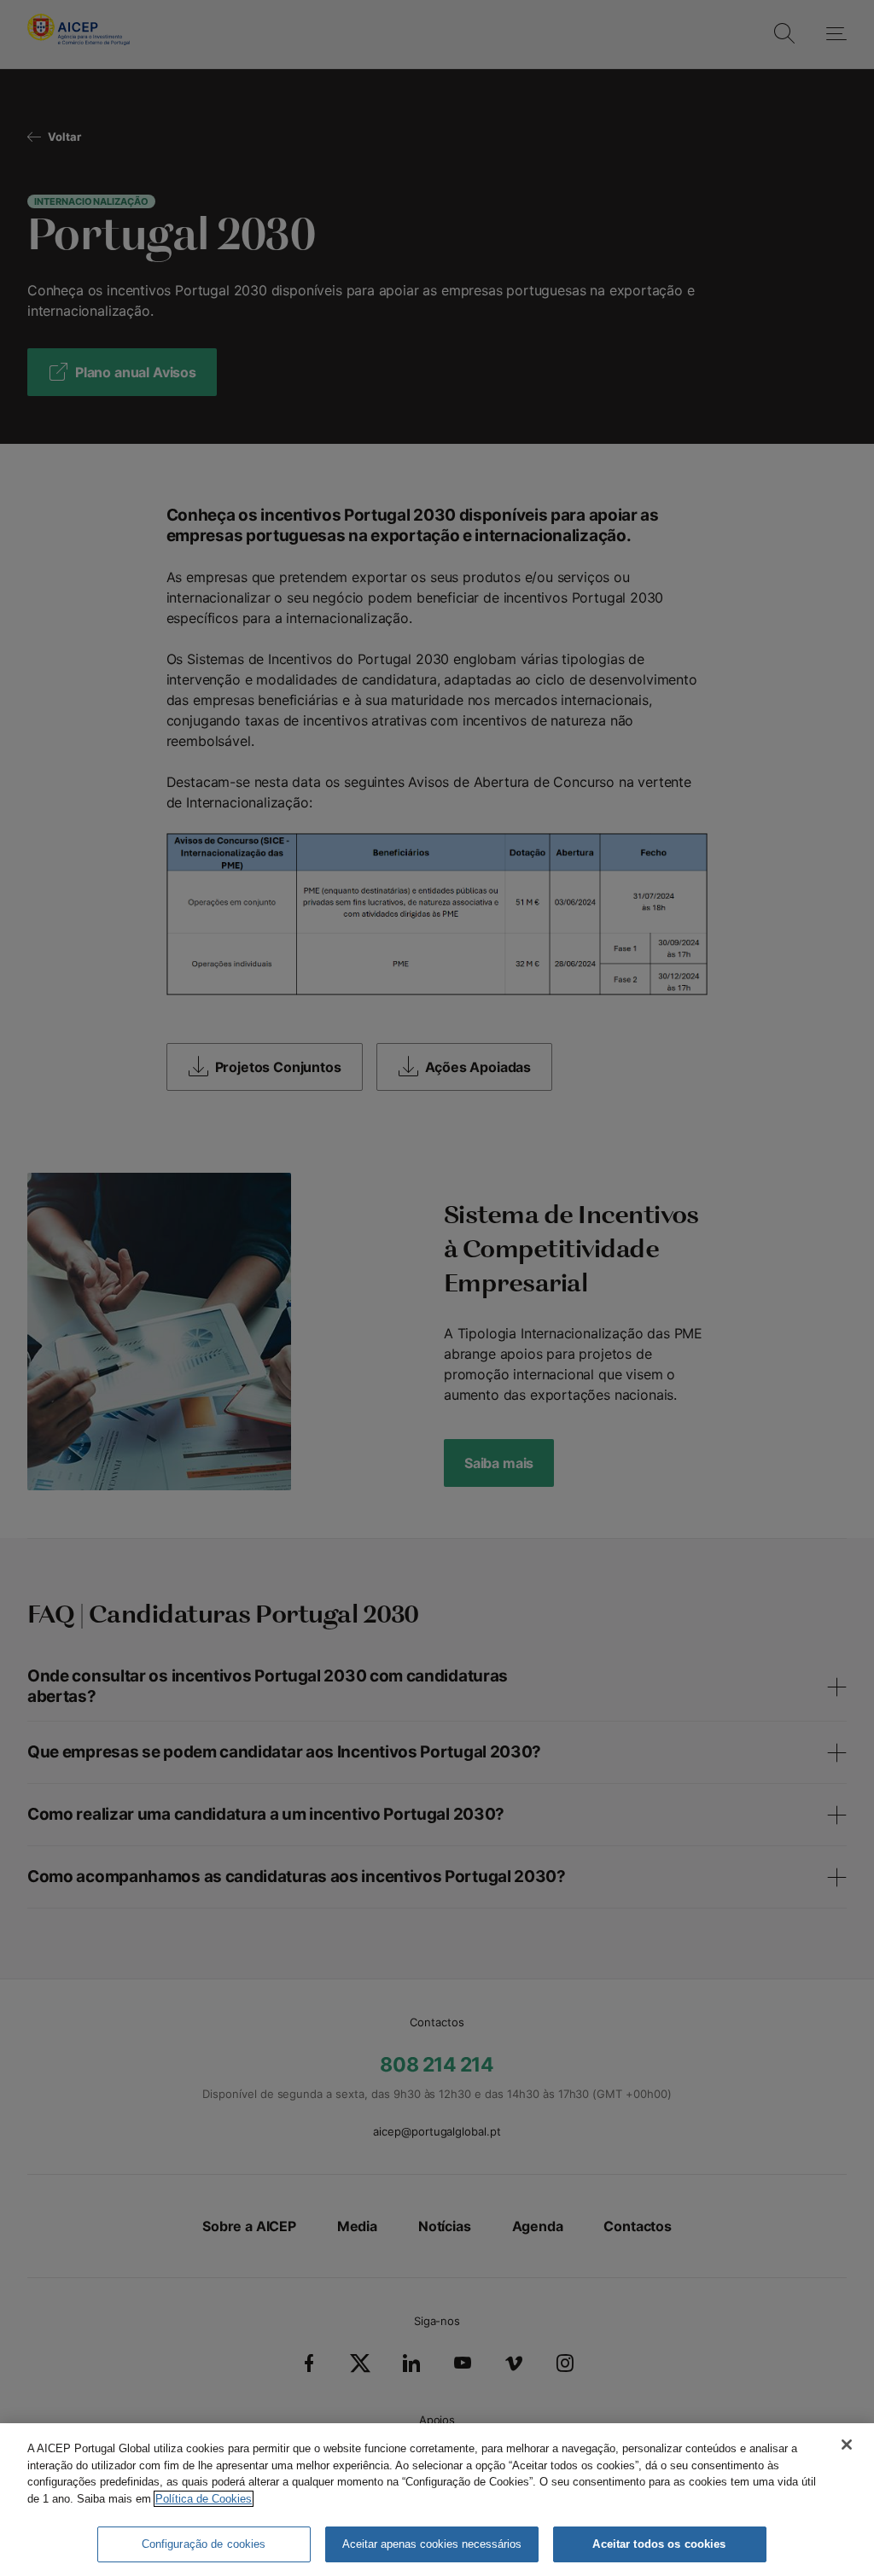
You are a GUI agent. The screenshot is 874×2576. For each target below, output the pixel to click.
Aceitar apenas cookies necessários (432, 2544)
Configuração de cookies (204, 2544)
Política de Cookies (204, 2499)
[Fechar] (847, 2445)
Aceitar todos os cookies (659, 2544)
